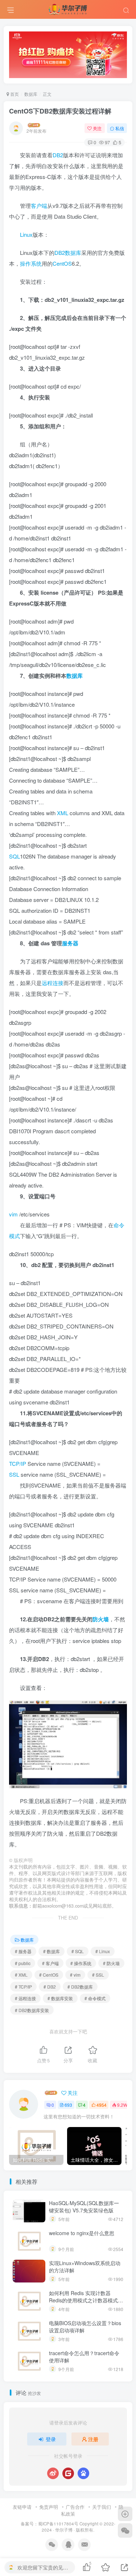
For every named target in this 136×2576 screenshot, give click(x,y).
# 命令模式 (95, 1998)
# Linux (103, 1951)
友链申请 (22, 2507)
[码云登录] (68, 2473)
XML (63, 813)
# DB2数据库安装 (32, 2010)
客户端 (39, 206)
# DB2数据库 (80, 1987)
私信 (120, 128)
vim (13, 1214)
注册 (93, 2439)
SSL (14, 1474)
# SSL (98, 1975)
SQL (15, 856)
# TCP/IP (23, 1987)
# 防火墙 (111, 1963)
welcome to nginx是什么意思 (82, 2233)
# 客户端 (50, 1963)
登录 (51, 2439)
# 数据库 (51, 1951)
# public (23, 1963)
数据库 (31, 94)
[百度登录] (83, 2473)
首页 (14, 94)
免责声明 (49, 2507)
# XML (21, 1975)
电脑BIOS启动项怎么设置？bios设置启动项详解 (85, 2327)
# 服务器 (23, 1951)
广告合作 (75, 2507)
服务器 (70, 943)
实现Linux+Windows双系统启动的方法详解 (85, 2267)
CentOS (62, 263)
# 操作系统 (81, 1963)
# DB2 (50, 1987)
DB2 (58, 155)
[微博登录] (53, 2473)
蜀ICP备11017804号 (58, 2524)
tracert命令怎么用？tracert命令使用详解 (84, 2357)
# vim (75, 1975)
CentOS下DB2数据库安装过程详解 (60, 111)
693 (68, 2105)
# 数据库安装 (60, 1998)
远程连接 (53, 983)
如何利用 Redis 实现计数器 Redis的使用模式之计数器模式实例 (86, 2300)
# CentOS (49, 1975)
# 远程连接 (25, 1998)
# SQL (78, 1951)
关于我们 (102, 2507)
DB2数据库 (68, 253)
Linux (26, 234)
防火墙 (101, 1619)
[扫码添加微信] (125, 2530)
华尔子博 (64, 2530)
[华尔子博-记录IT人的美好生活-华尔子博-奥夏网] (68, 8)
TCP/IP (18, 1464)
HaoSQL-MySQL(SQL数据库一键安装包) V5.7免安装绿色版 (84, 2207)
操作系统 (31, 263)
